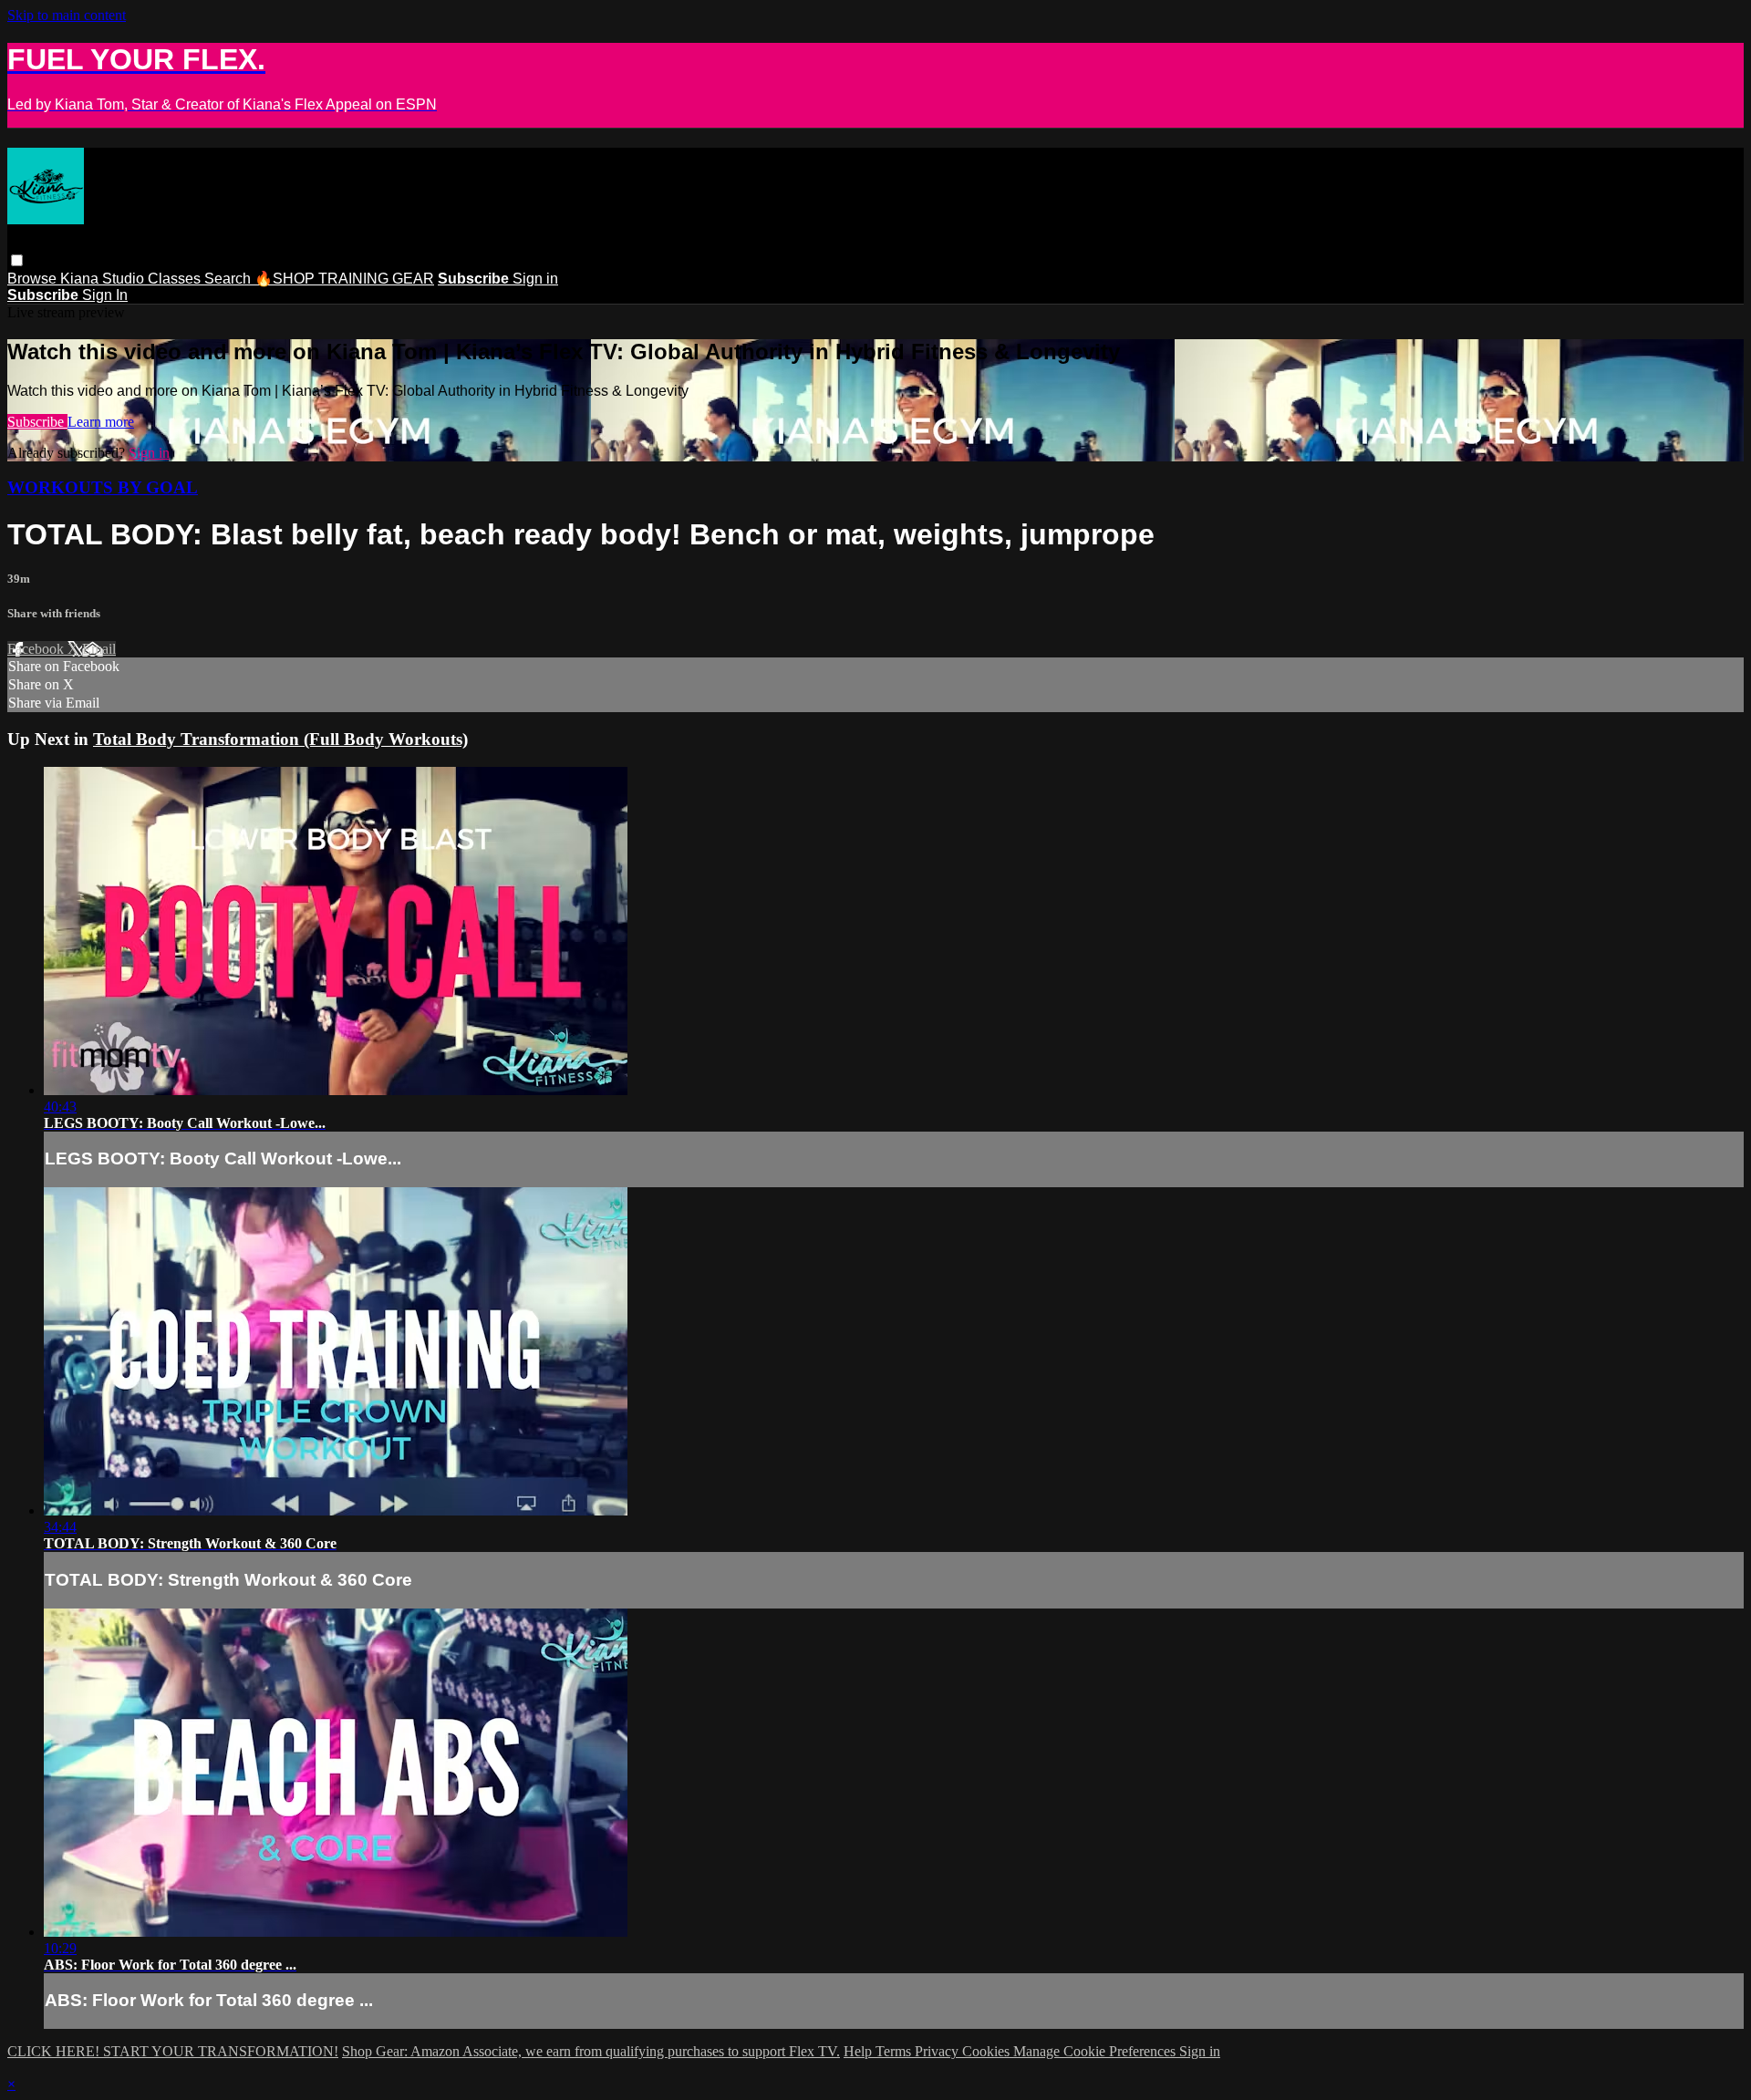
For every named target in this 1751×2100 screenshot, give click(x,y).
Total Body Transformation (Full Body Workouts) (280, 739)
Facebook (37, 649)
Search (229, 279)
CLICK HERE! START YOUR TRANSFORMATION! (173, 2051)
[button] (17, 260)
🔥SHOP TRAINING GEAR (344, 279)
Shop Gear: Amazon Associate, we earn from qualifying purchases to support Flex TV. (591, 2051)
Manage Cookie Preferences (1096, 2051)
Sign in (535, 279)
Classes (176, 279)
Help (860, 2051)
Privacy (938, 2051)
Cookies (988, 2051)
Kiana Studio (104, 279)
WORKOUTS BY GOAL (103, 487)
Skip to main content (67, 15)
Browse (34, 279)
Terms (895, 2051)
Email (99, 649)
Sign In (105, 295)
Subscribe (37, 422)
